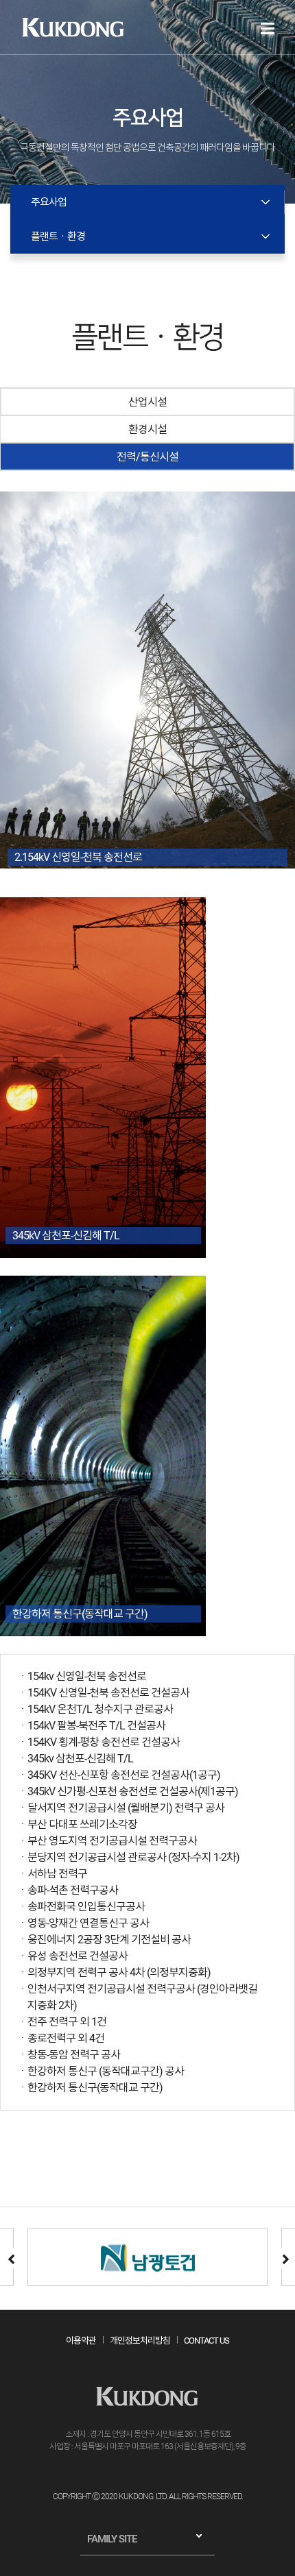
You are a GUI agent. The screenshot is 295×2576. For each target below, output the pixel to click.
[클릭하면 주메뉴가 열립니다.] (268, 28)
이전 (10, 2259)
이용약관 (81, 2341)
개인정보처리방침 (140, 2341)
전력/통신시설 (147, 457)
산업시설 (147, 402)
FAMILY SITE (112, 2539)
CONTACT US (206, 2341)
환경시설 (147, 429)
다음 (285, 2259)
